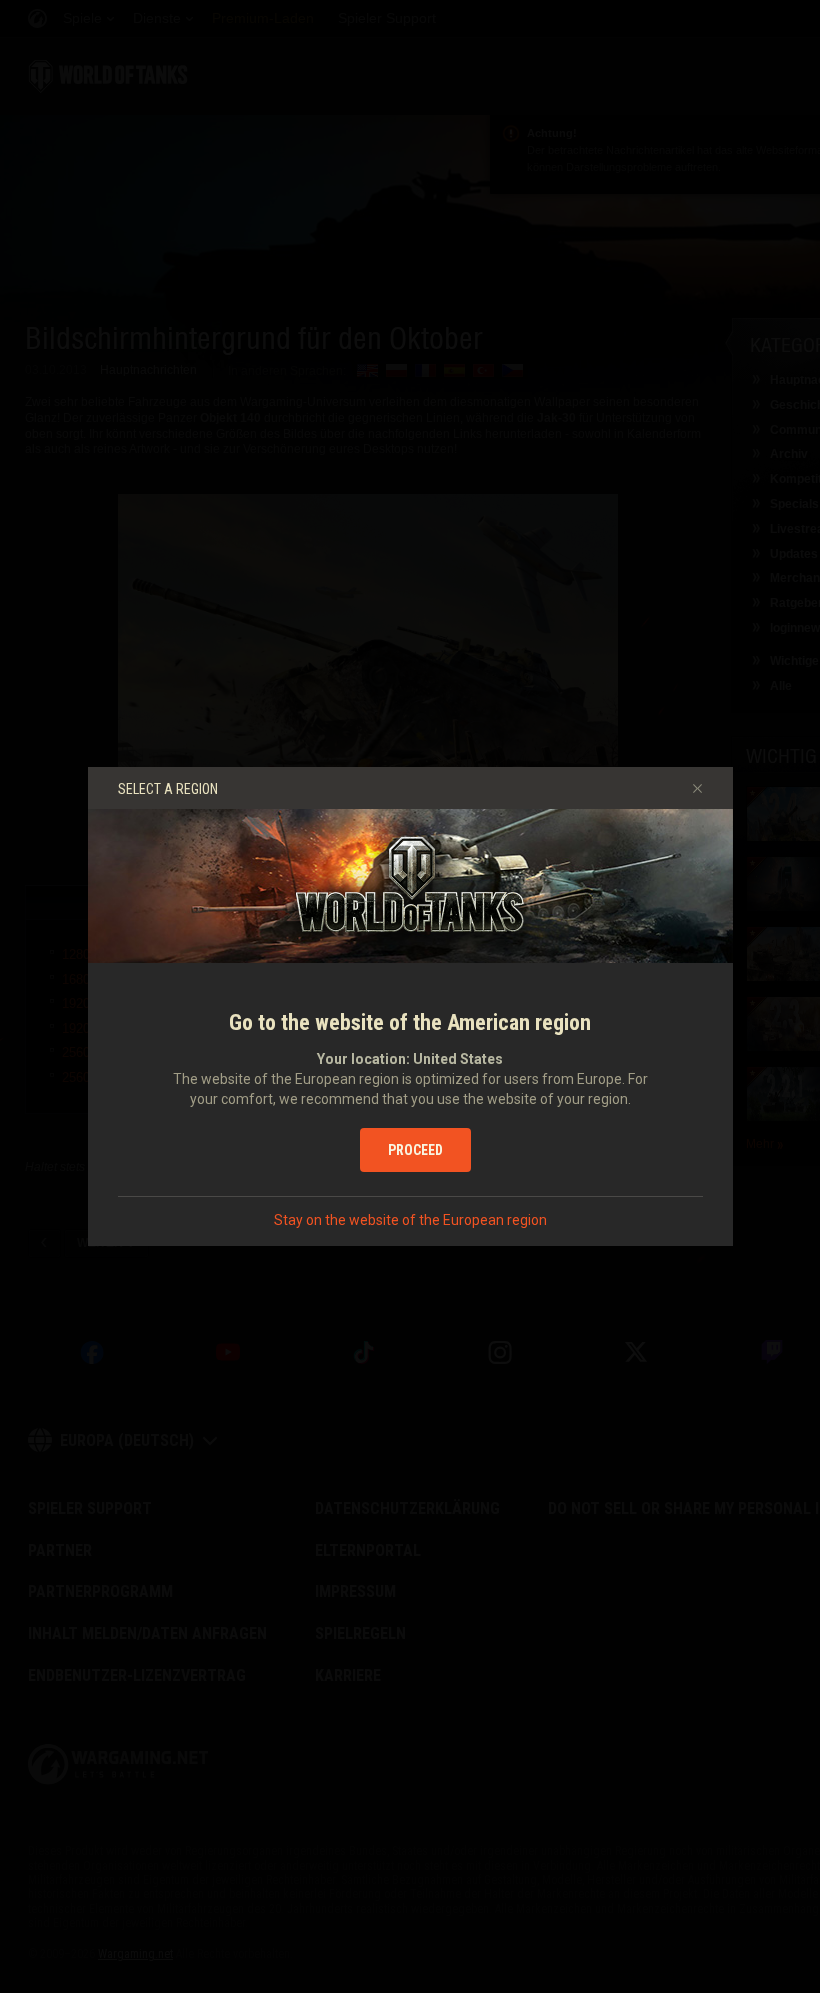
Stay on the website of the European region (410, 1220)
